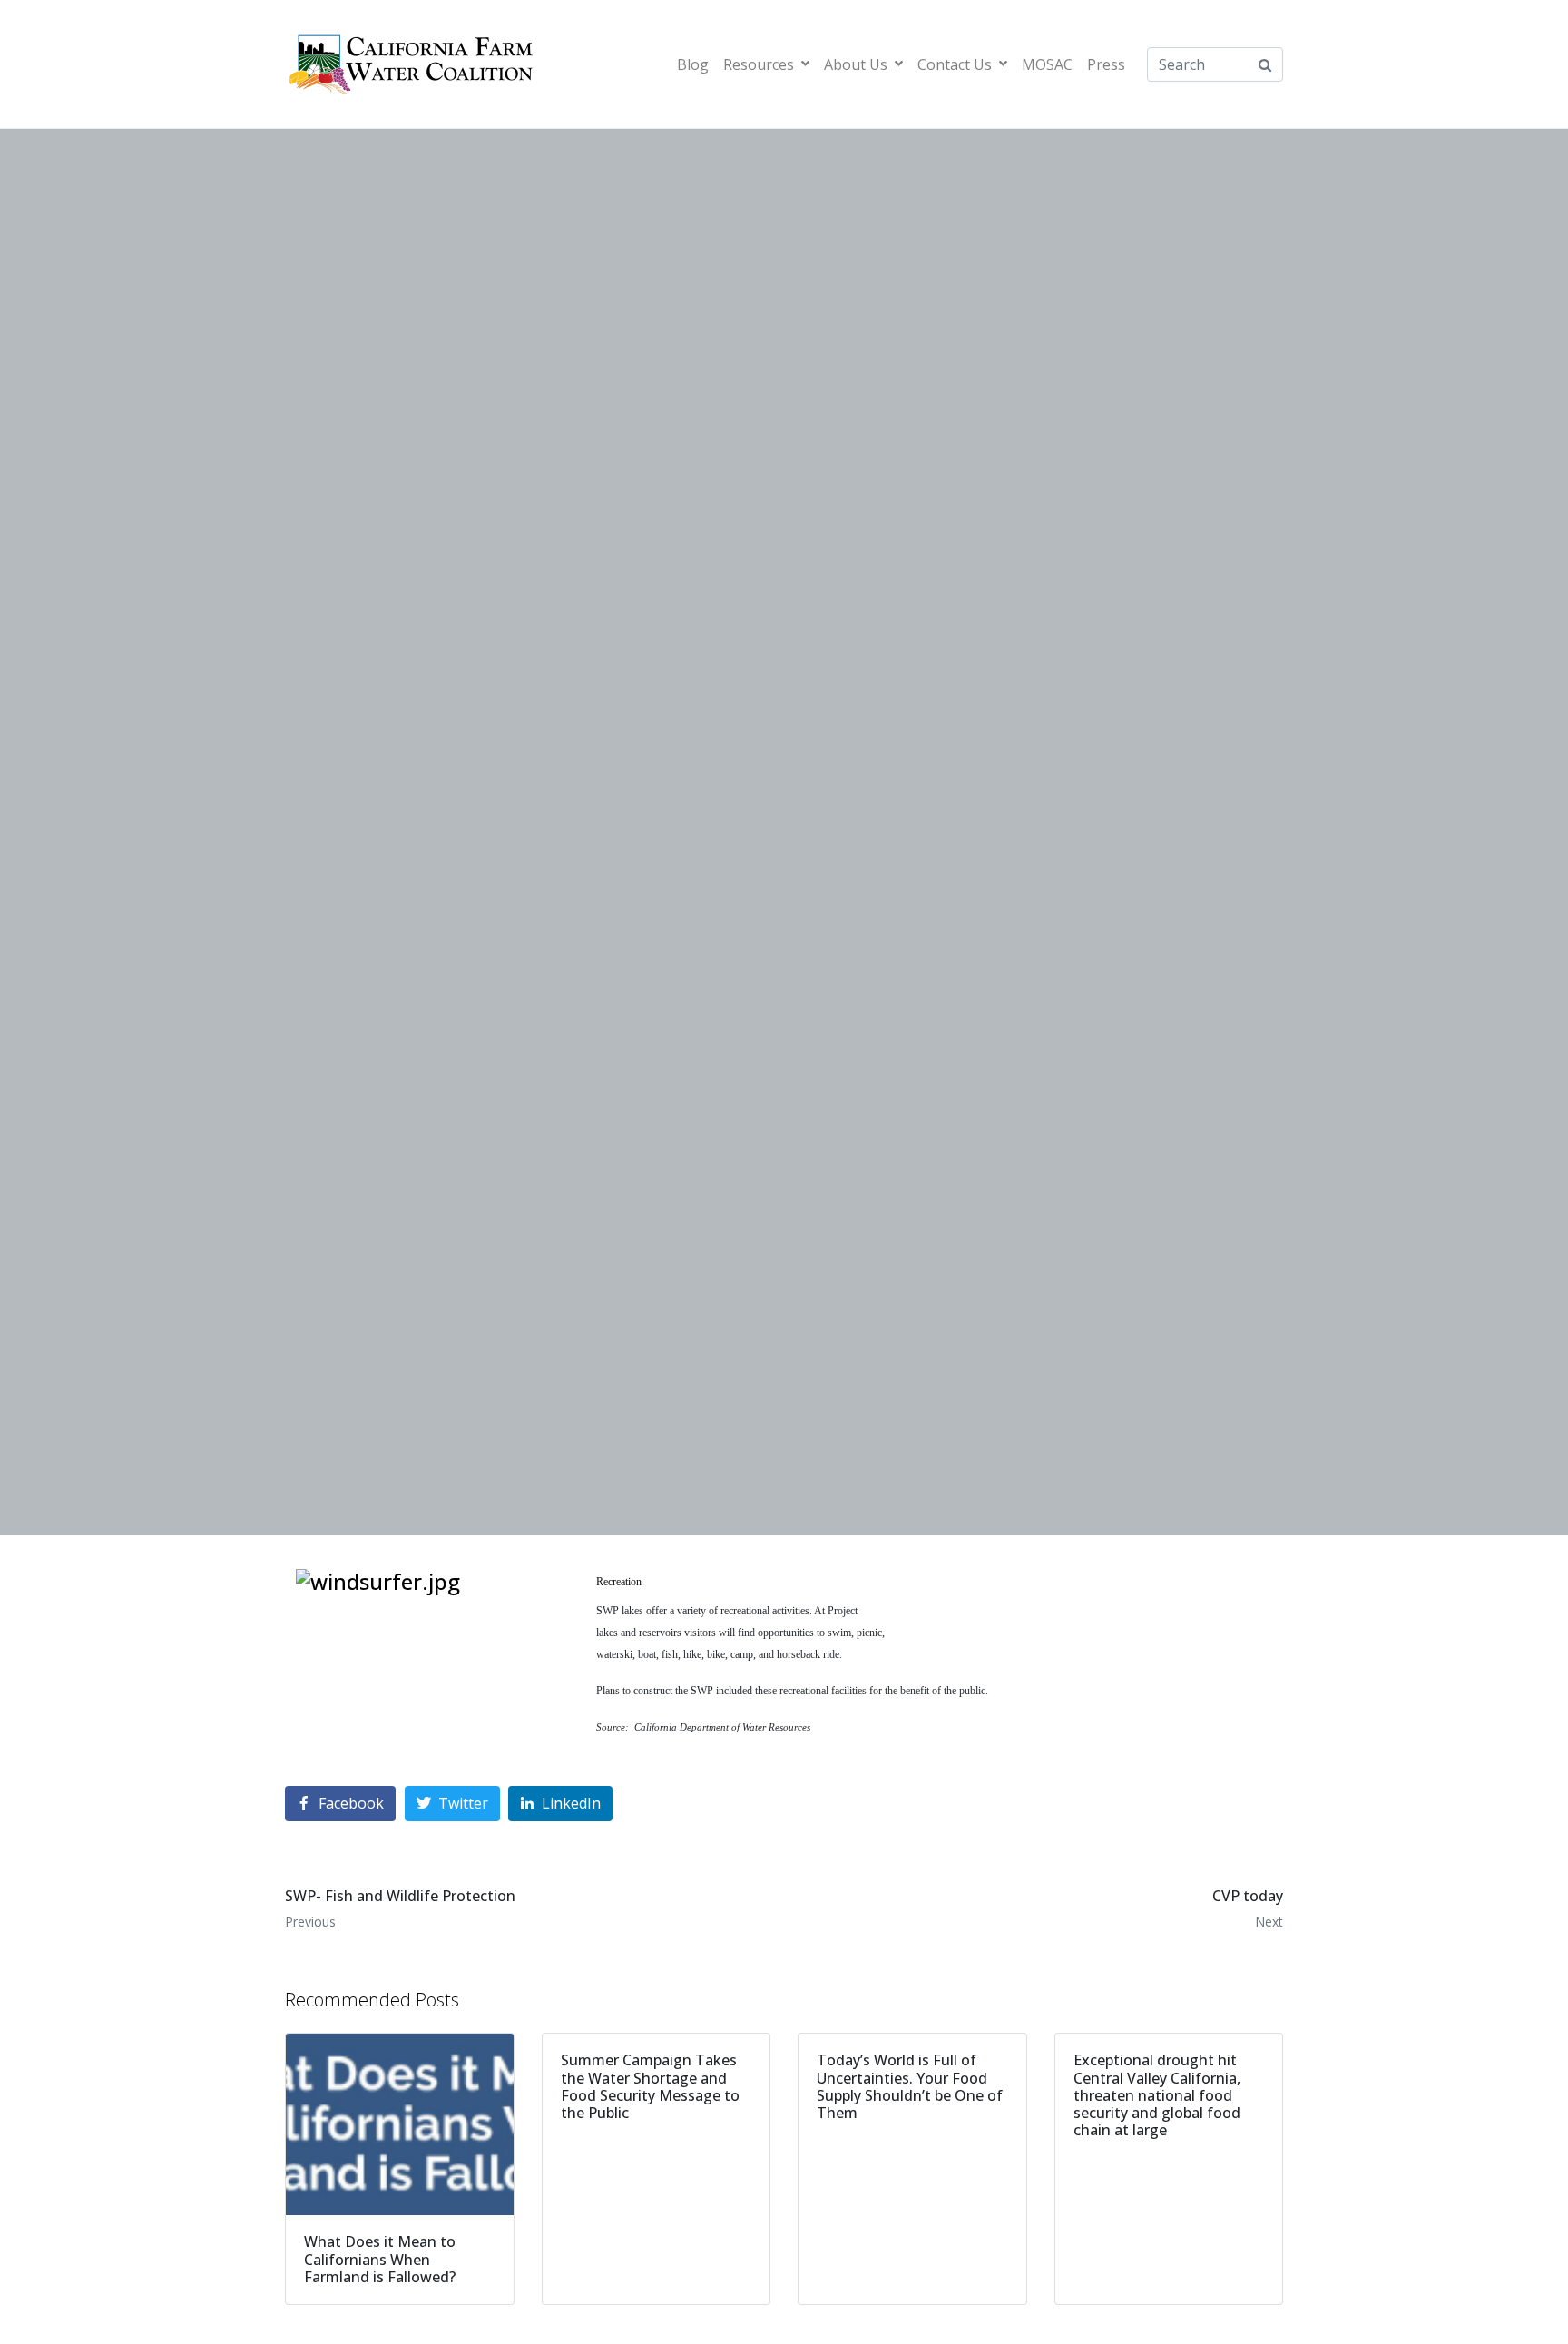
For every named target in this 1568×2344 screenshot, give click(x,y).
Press (1106, 64)
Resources (759, 64)
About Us (856, 64)
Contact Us (955, 64)
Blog (693, 64)
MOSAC (1047, 64)
